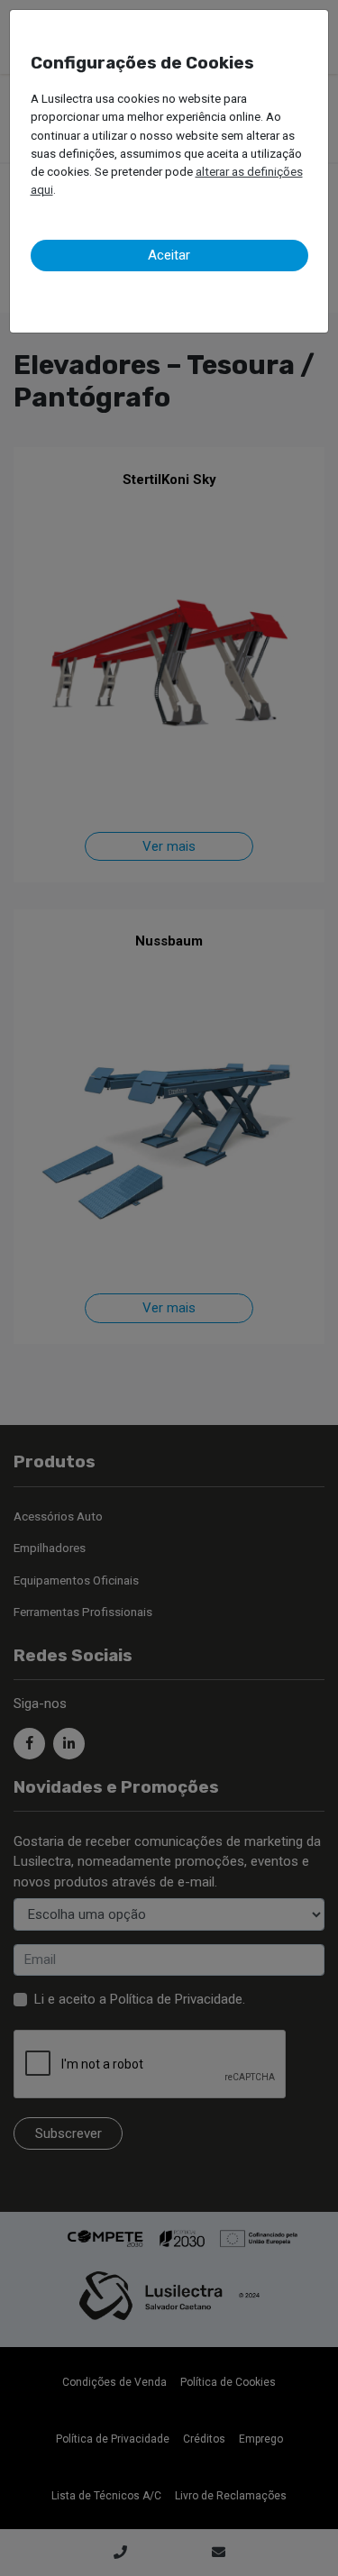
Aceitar (169, 255)
